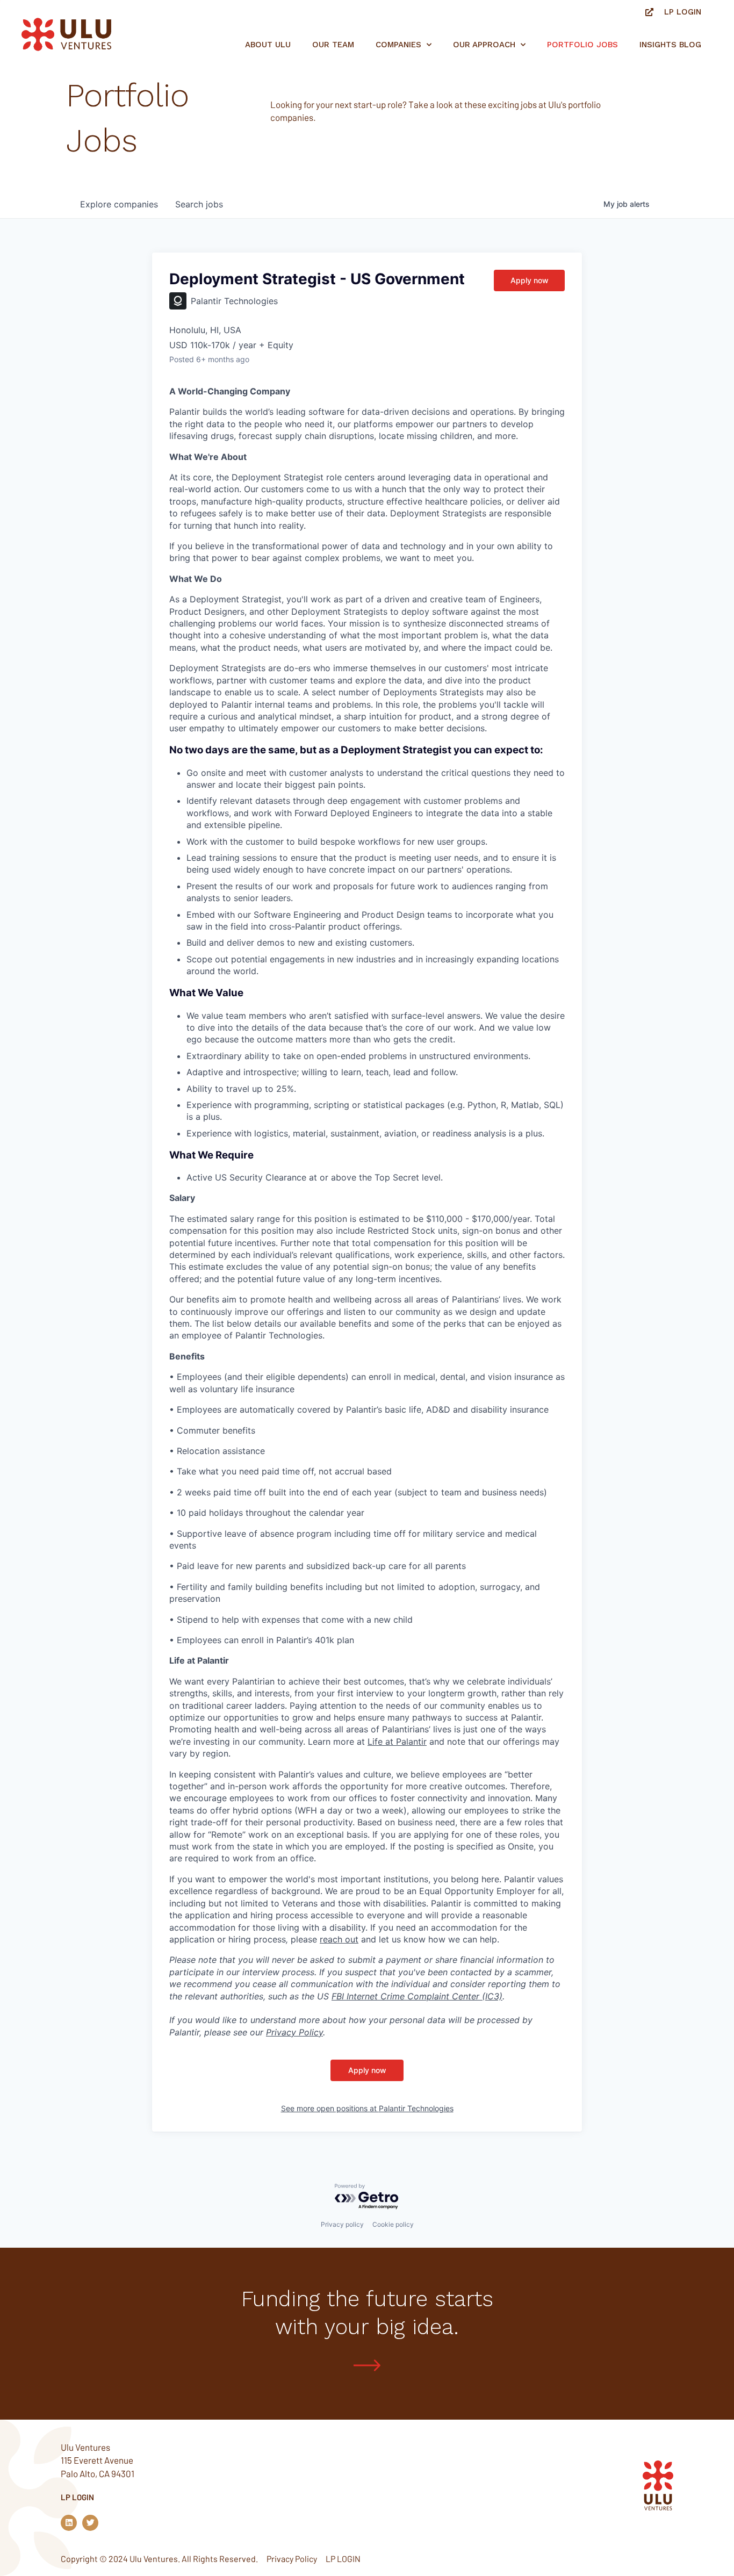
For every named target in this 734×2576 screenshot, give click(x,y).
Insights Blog (670, 45)
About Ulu (268, 45)
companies (119, 204)
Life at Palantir (397, 1742)
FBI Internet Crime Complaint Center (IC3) (417, 1996)
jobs (199, 204)
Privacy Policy (294, 2032)
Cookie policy (393, 2224)
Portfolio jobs (582, 45)
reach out (339, 1939)
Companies (398, 45)
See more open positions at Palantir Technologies (367, 2108)
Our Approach (484, 45)
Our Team (333, 45)
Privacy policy (342, 2224)
